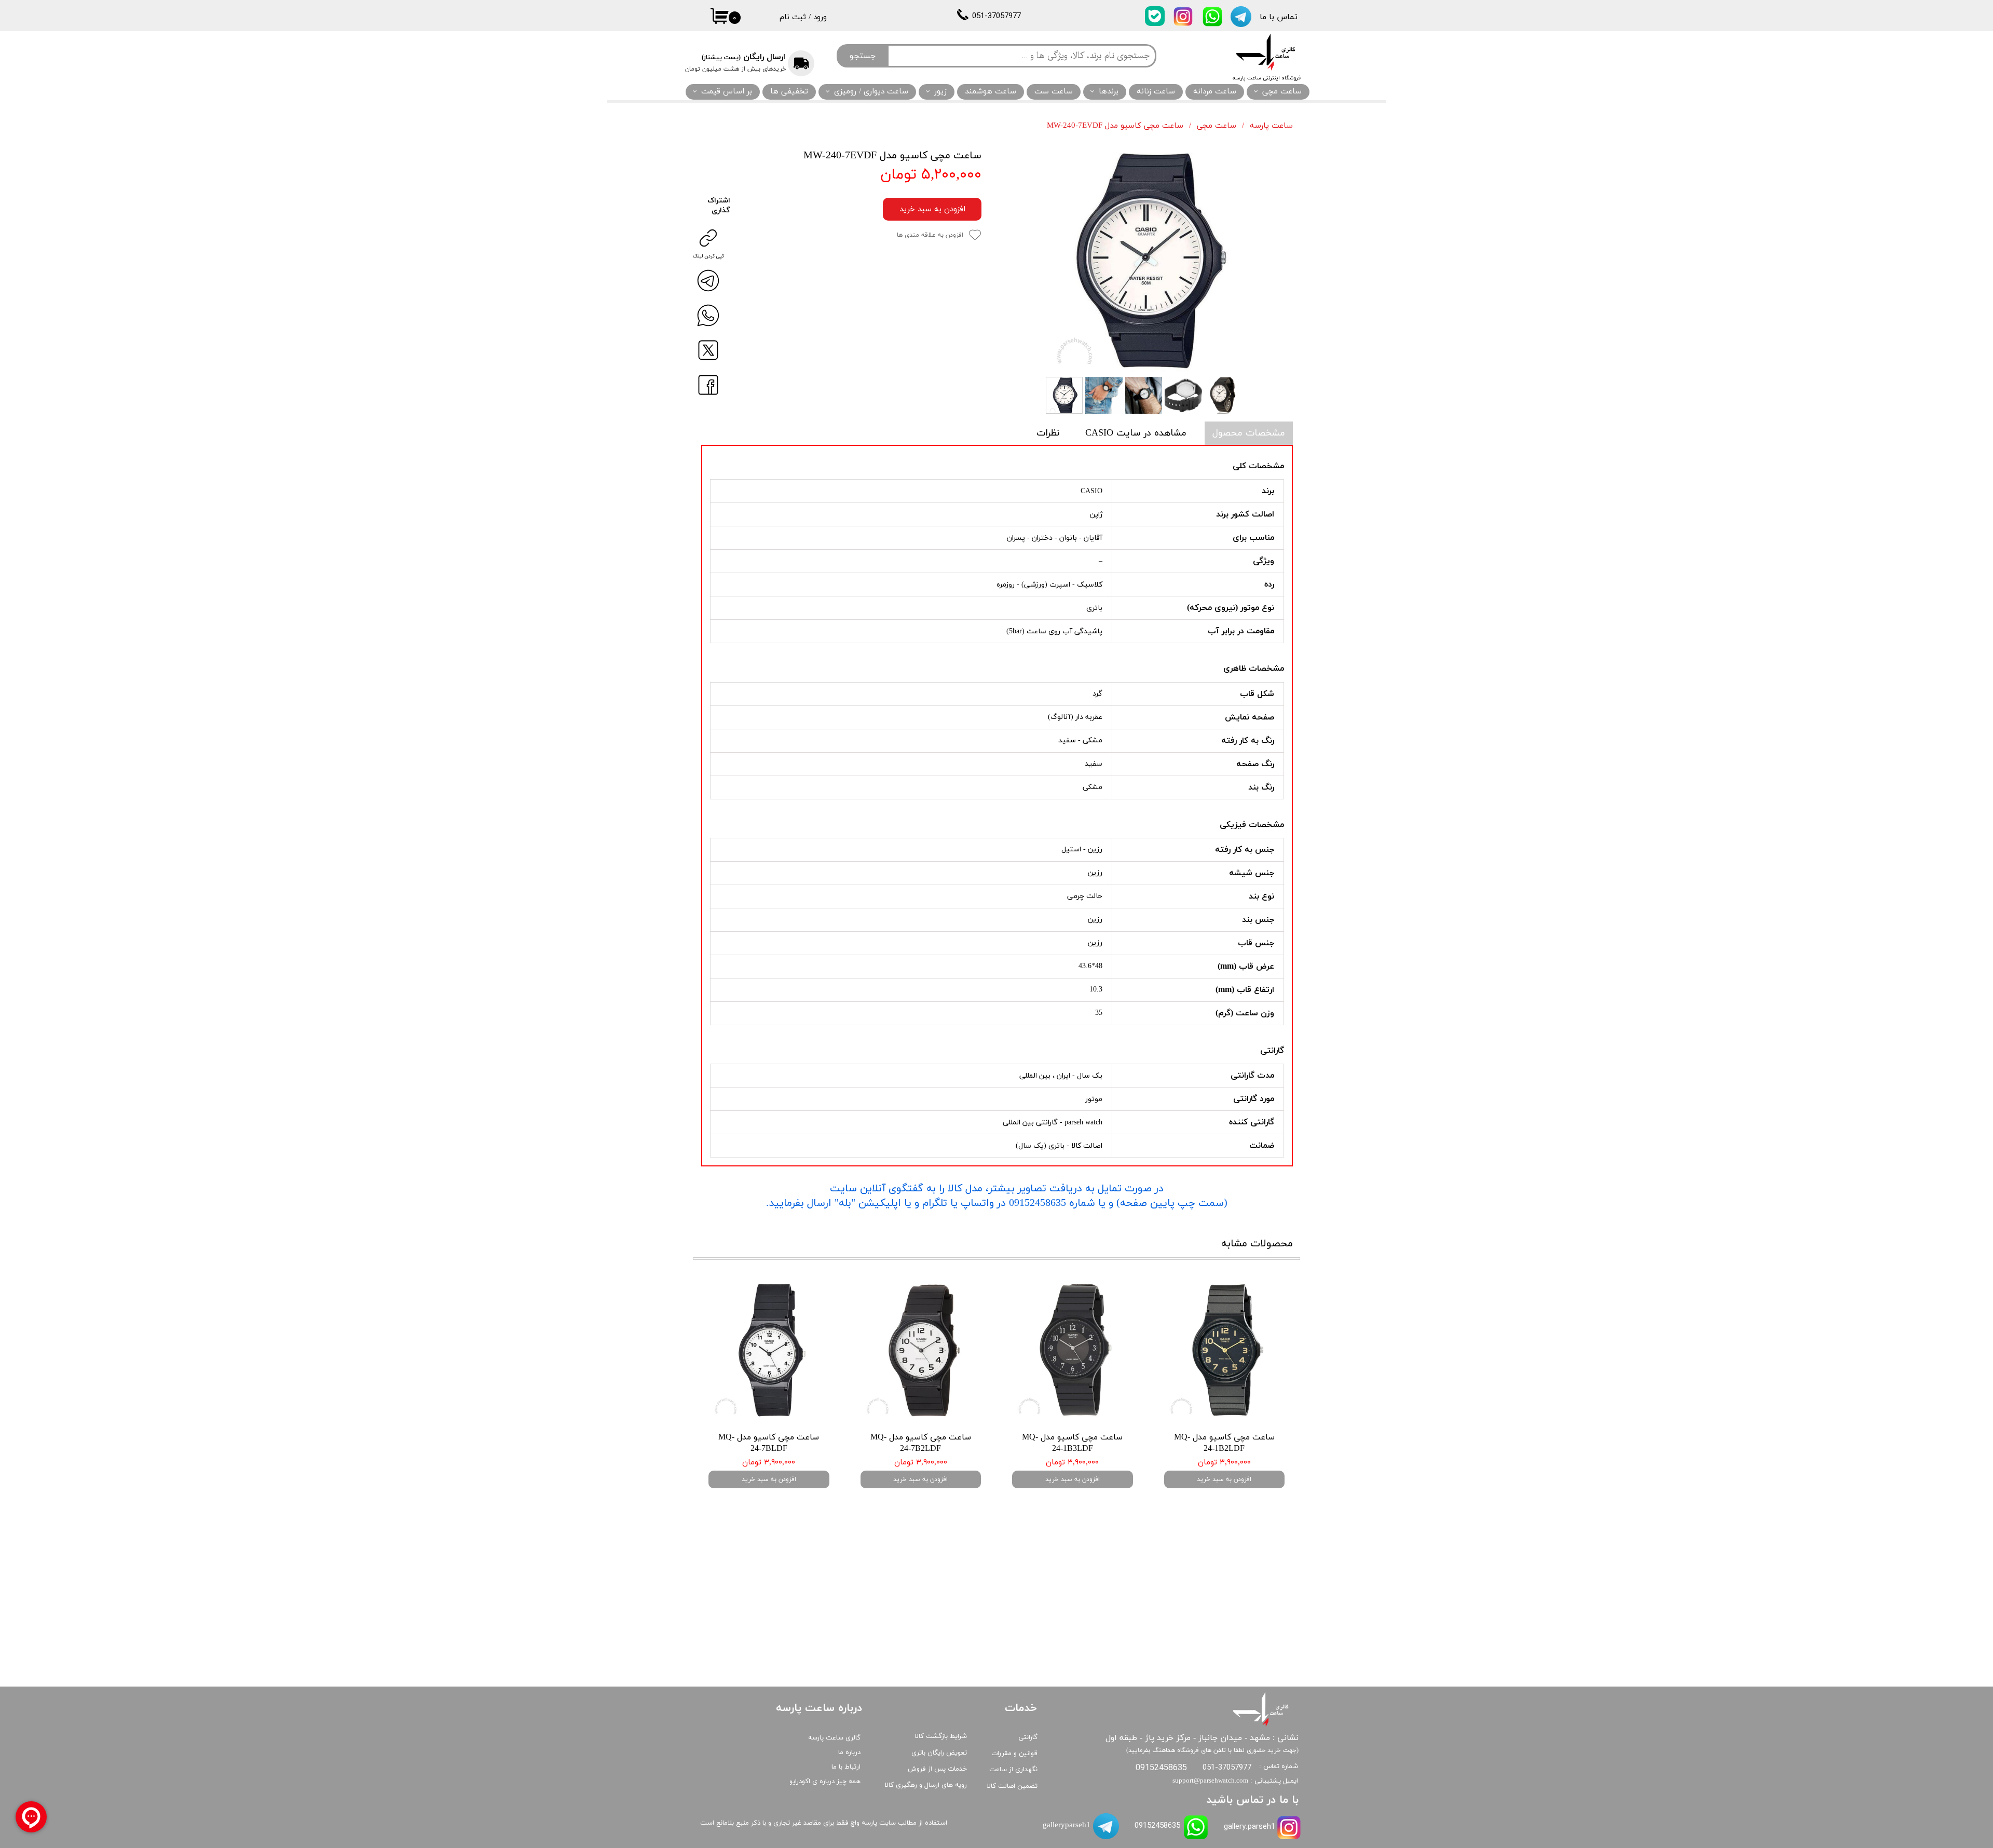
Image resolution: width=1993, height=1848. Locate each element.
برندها (1109, 92)
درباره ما (849, 1752)
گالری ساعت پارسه (834, 1738)
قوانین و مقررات (1014, 1754)
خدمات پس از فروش (937, 1769)
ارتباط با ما (846, 1767)
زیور (940, 92)
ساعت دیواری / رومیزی (871, 92)
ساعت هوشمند (991, 92)
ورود (820, 17)
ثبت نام (793, 17)
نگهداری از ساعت (1013, 1770)
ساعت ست (1054, 92)
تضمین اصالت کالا (1012, 1786)
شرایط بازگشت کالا (941, 1736)
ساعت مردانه (1215, 92)
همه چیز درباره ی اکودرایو (825, 1782)
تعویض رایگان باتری (939, 1753)
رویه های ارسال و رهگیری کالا (926, 1785)
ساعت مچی (1282, 92)
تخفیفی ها (789, 92)
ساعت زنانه (1156, 92)
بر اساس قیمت (727, 92)
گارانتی (1028, 1737)
